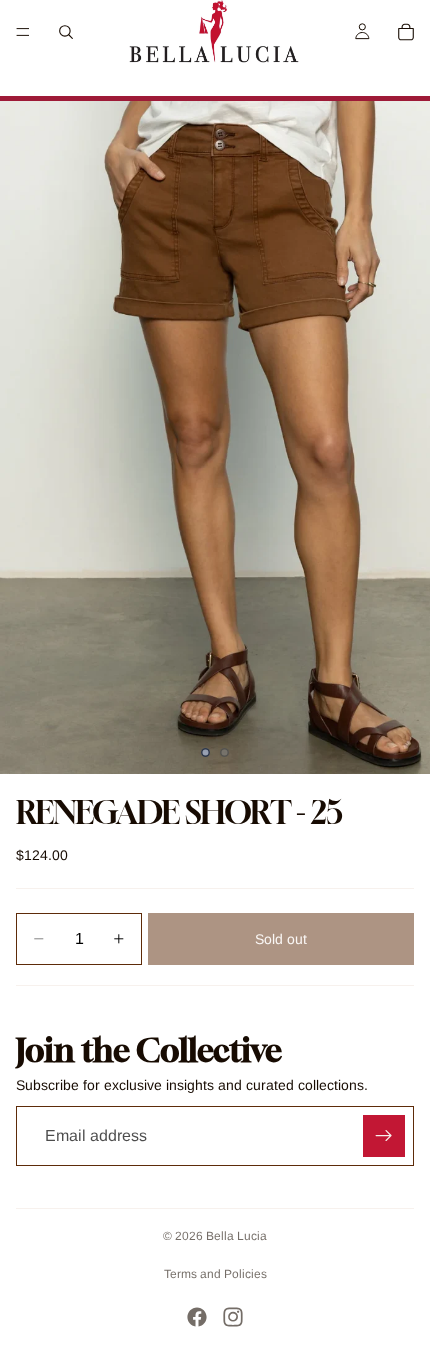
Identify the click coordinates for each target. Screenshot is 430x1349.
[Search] (66, 32)
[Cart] (406, 32)
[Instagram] (233, 1317)
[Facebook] (197, 1317)
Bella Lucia (236, 1236)
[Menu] (23, 32)
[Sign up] (384, 1136)
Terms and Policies (215, 1274)
